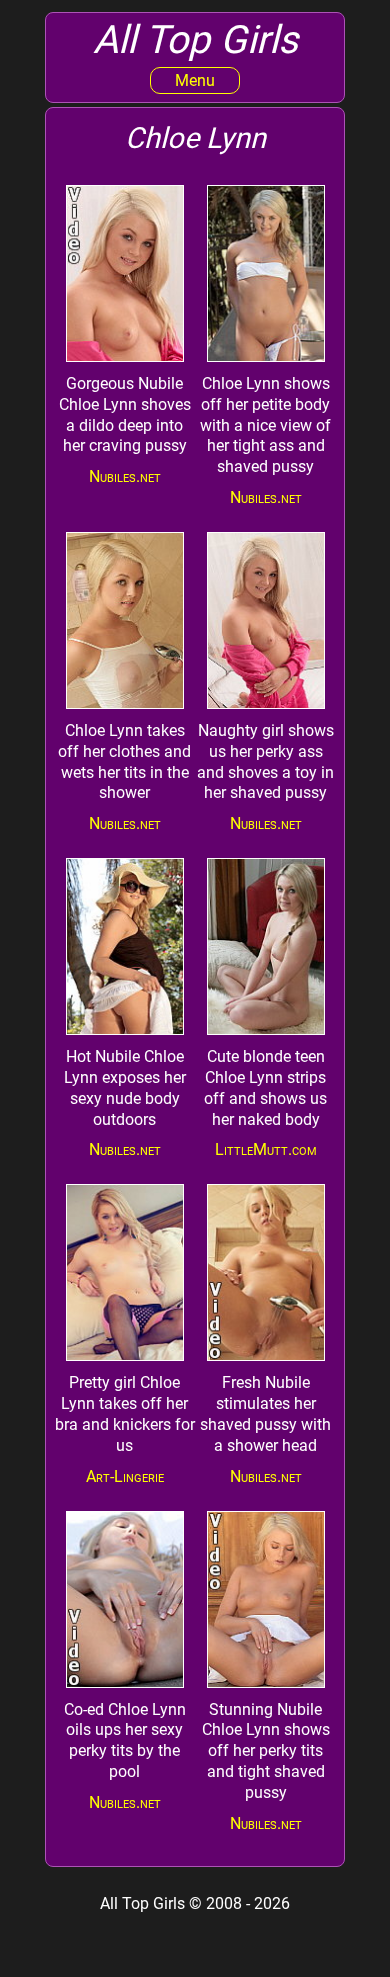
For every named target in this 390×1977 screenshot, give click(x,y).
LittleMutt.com (266, 1149)
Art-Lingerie (125, 1476)
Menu (195, 80)
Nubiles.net (125, 476)
